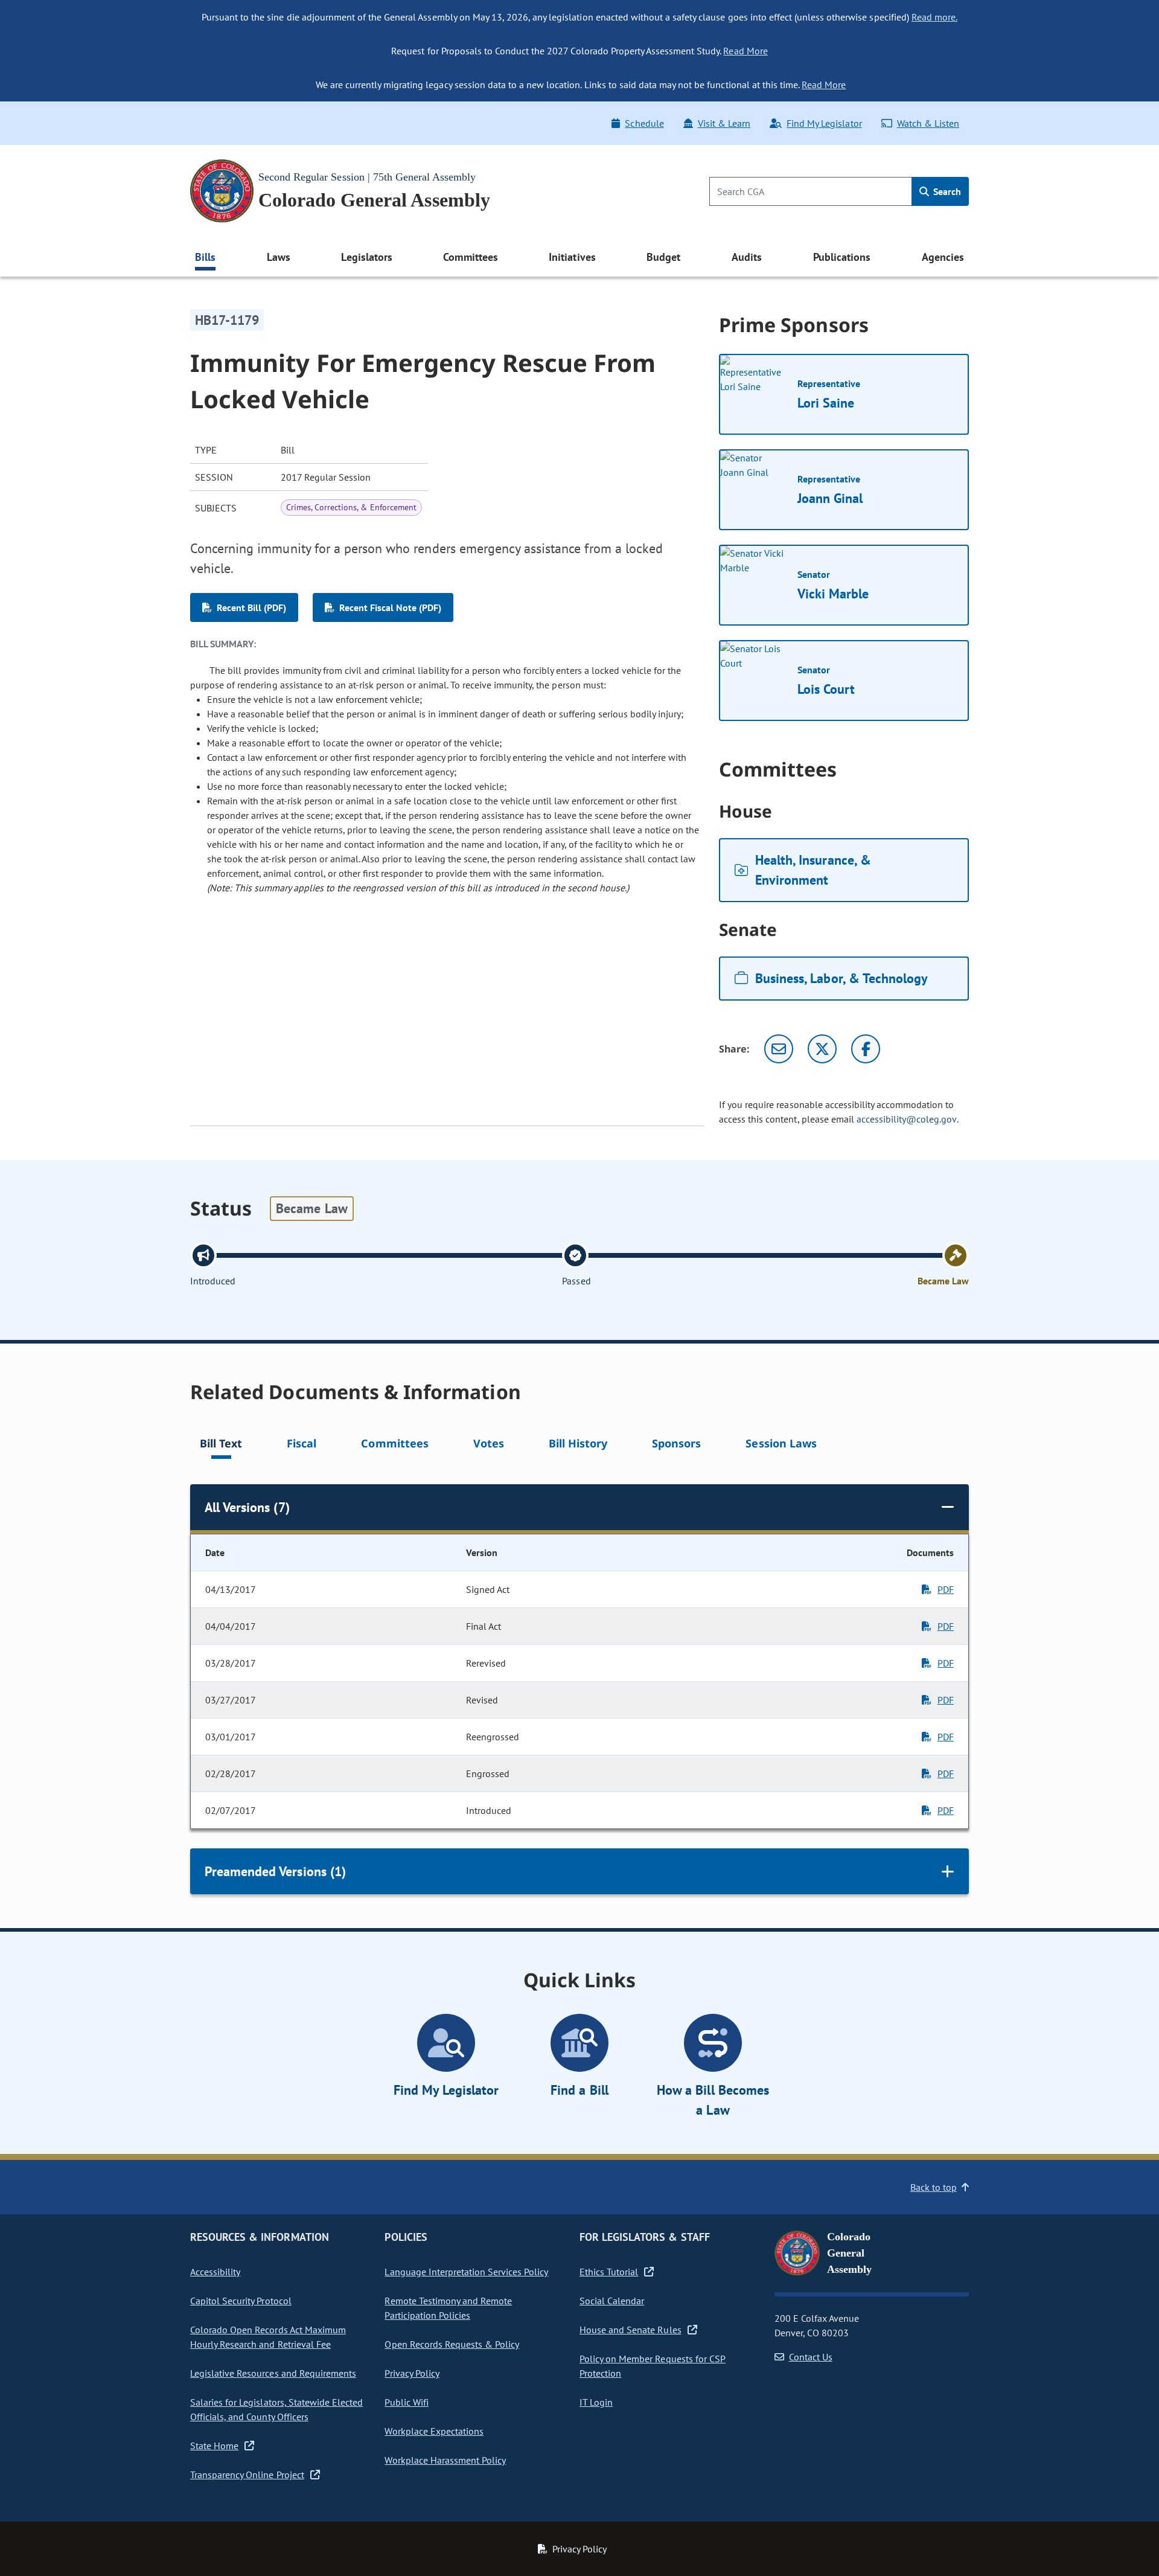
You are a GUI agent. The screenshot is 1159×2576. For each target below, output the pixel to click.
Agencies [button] (943, 257)
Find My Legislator (824, 123)
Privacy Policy (412, 2373)
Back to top (934, 2187)
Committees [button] (470, 257)
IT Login (596, 2402)
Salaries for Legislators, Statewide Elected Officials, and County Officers (276, 2409)
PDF (946, 1589)
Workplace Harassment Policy (445, 2460)
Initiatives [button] (572, 257)
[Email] (779, 1049)
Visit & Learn (724, 123)
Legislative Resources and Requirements (273, 2373)
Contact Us (811, 2357)
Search (946, 191)
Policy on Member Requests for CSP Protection (653, 2366)
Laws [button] (279, 257)
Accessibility (215, 2272)
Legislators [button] (366, 257)
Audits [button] (747, 257)
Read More (745, 51)
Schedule (644, 123)
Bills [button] (205, 257)
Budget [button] (663, 257)
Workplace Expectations (434, 2431)
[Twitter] (822, 1049)
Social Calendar (612, 2301)
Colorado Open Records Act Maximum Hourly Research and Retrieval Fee (268, 2337)
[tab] (221, 1445)
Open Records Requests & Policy (452, 2344)
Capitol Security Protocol (241, 2301)
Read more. (934, 17)
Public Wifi (406, 2402)
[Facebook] (866, 1049)
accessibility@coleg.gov (907, 1119)
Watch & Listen (928, 123)
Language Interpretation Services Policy (466, 2272)
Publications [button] (842, 257)
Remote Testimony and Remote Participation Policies (448, 2308)
